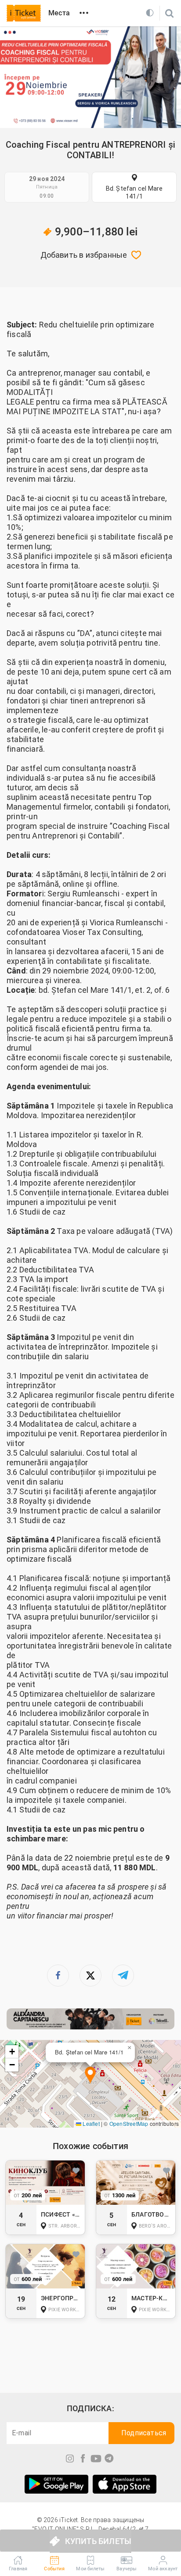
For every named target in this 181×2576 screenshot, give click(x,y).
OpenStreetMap (129, 2123)
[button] (90, 2076)
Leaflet (90, 2123)
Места (59, 13)
